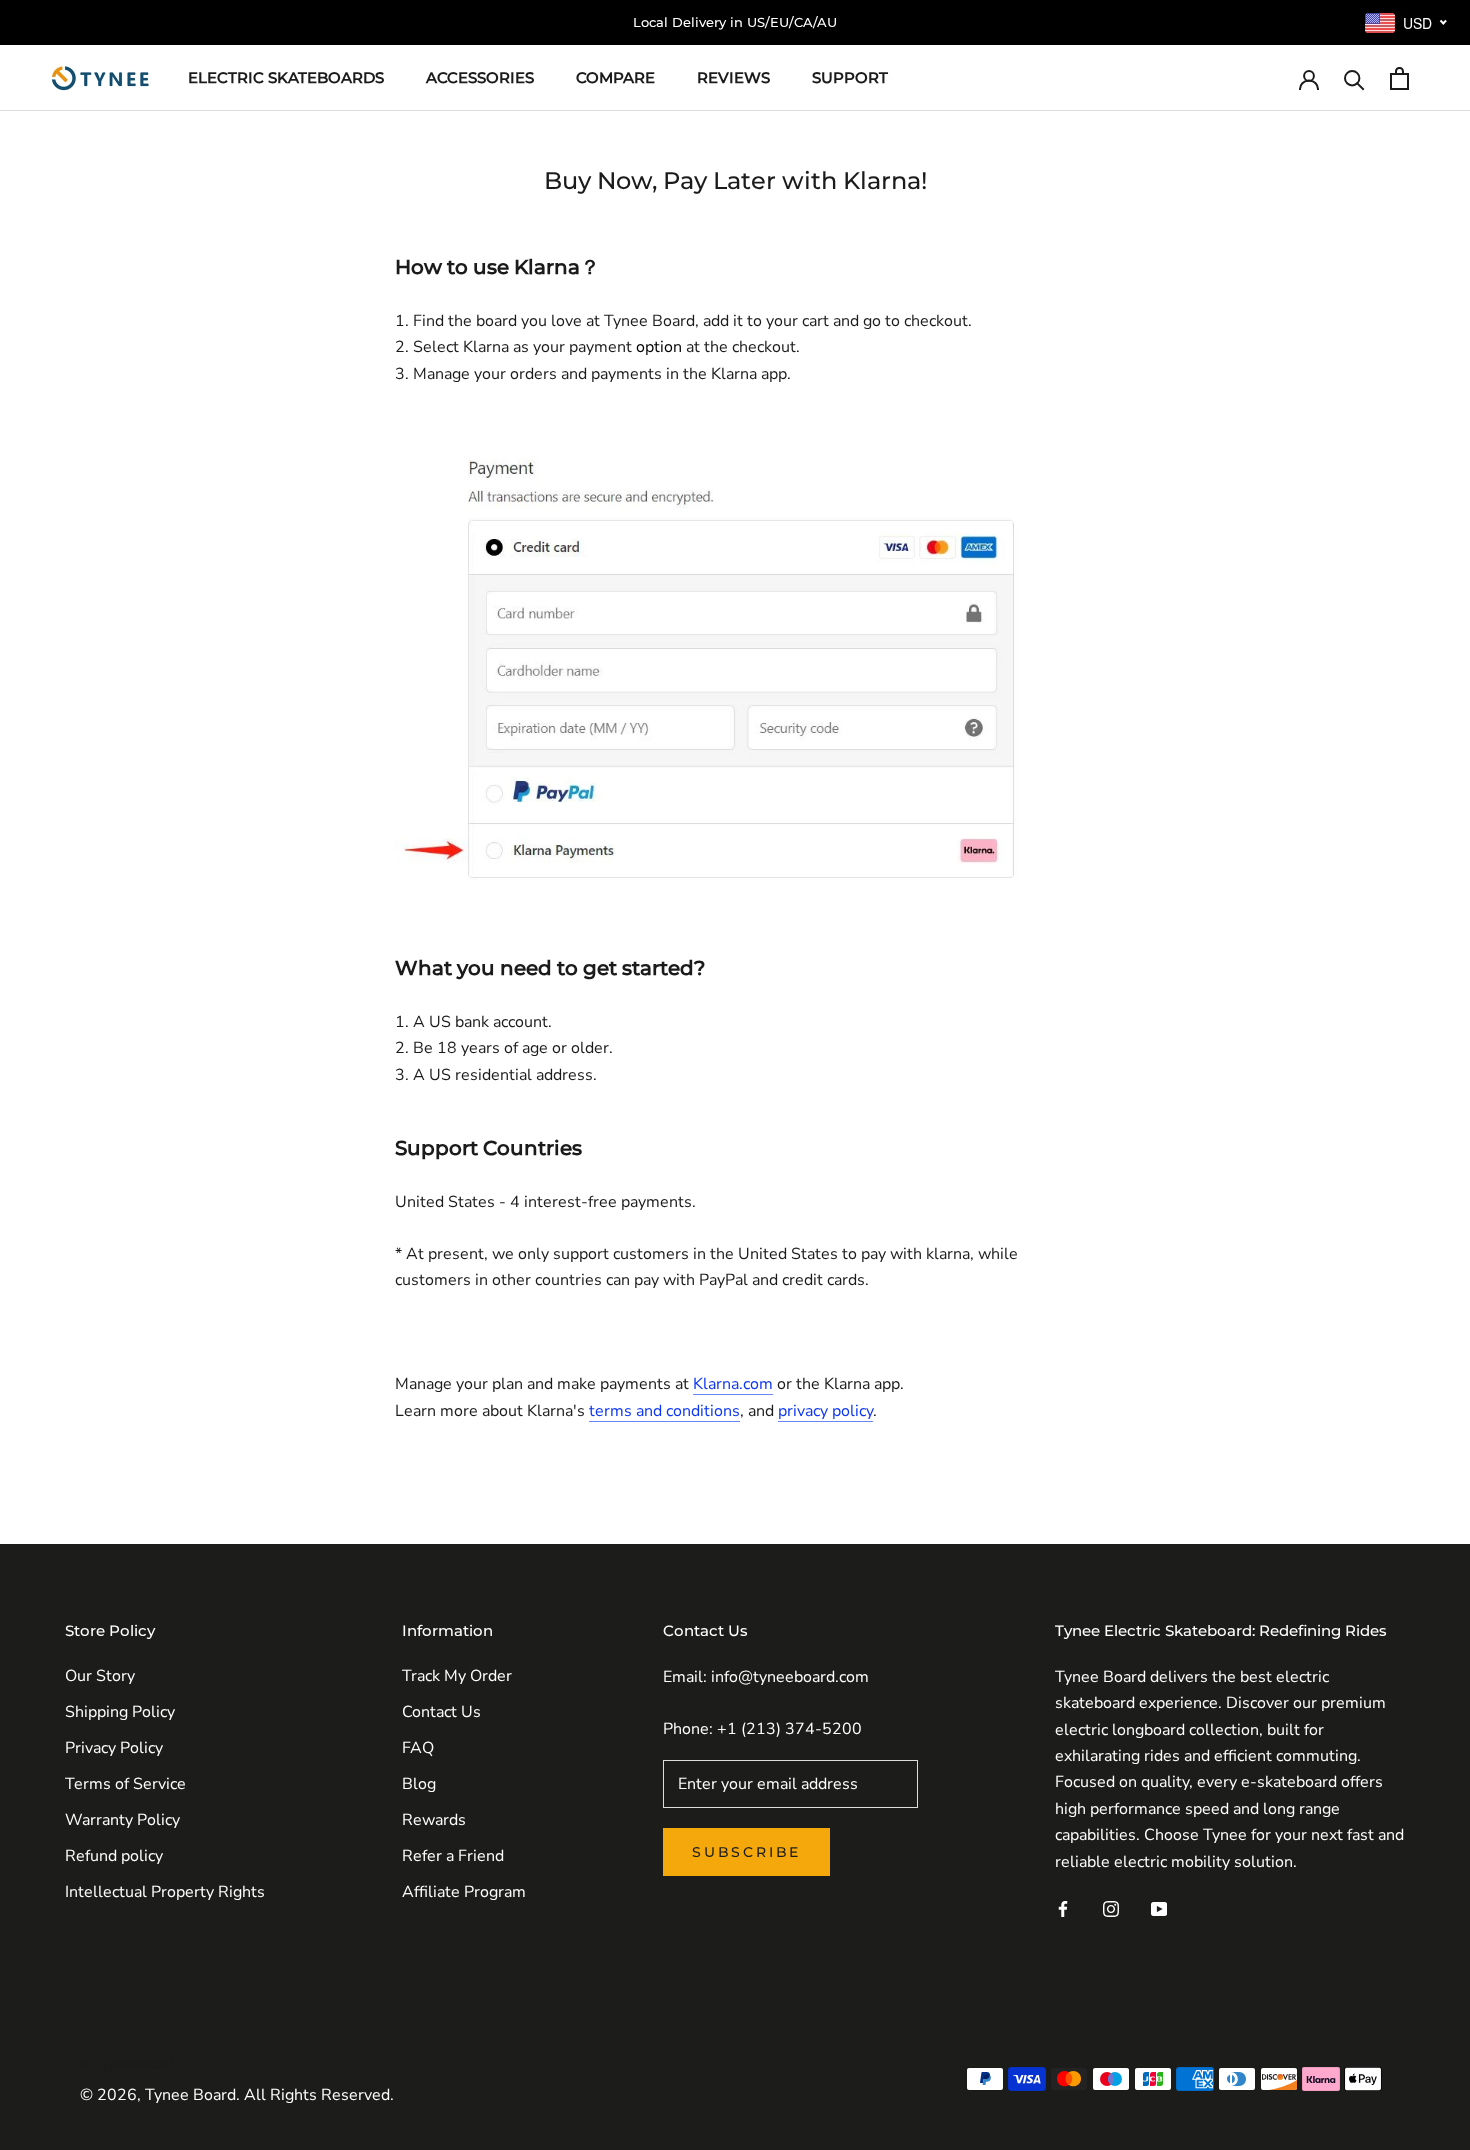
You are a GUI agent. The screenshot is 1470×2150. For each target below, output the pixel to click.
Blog (419, 1784)
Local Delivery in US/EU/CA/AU (735, 22)
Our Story (100, 1676)
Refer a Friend (453, 1856)
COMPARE (615, 77)
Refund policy (114, 1856)
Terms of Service (125, 1784)
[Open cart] (1399, 78)
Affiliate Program (464, 1892)
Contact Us (441, 1712)
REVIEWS (733, 77)
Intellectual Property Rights (165, 1892)
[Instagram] (1111, 1908)
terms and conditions (664, 1411)
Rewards (434, 1820)
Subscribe (746, 1852)
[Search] (1354, 78)
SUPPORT (850, 77)
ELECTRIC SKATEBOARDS (286, 77)
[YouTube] (1159, 1908)
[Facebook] (1063, 1908)
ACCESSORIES (480, 77)
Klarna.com (733, 1384)
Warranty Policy (122, 1820)
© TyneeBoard (127, 2064)
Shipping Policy (120, 1712)
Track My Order (457, 1676)
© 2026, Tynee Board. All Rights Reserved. (237, 2095)
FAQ (418, 1748)
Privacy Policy (114, 1748)
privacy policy (825, 1411)
